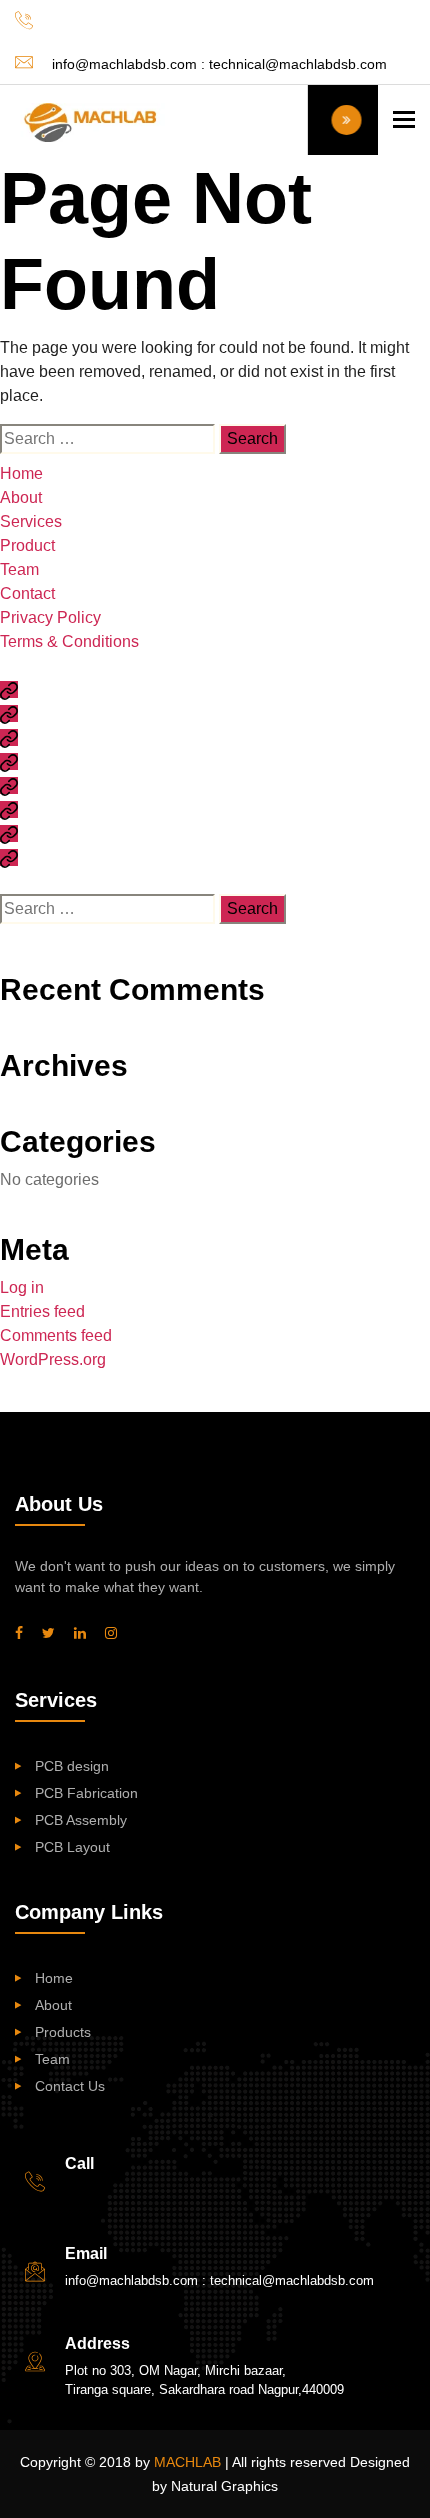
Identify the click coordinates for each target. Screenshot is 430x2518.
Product (27, 545)
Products (63, 2032)
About (21, 497)
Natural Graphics (224, 2486)
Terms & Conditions (69, 641)
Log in (22, 1287)
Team (19, 569)
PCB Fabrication (86, 1793)
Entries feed (42, 1311)
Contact (27, 593)
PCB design (72, 1766)
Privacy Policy (50, 617)
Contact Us (70, 2086)
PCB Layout (72, 1847)
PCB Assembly (81, 1820)
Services (31, 521)
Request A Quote (343, 120)
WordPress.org (53, 1359)
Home (21, 473)
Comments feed (56, 1335)
